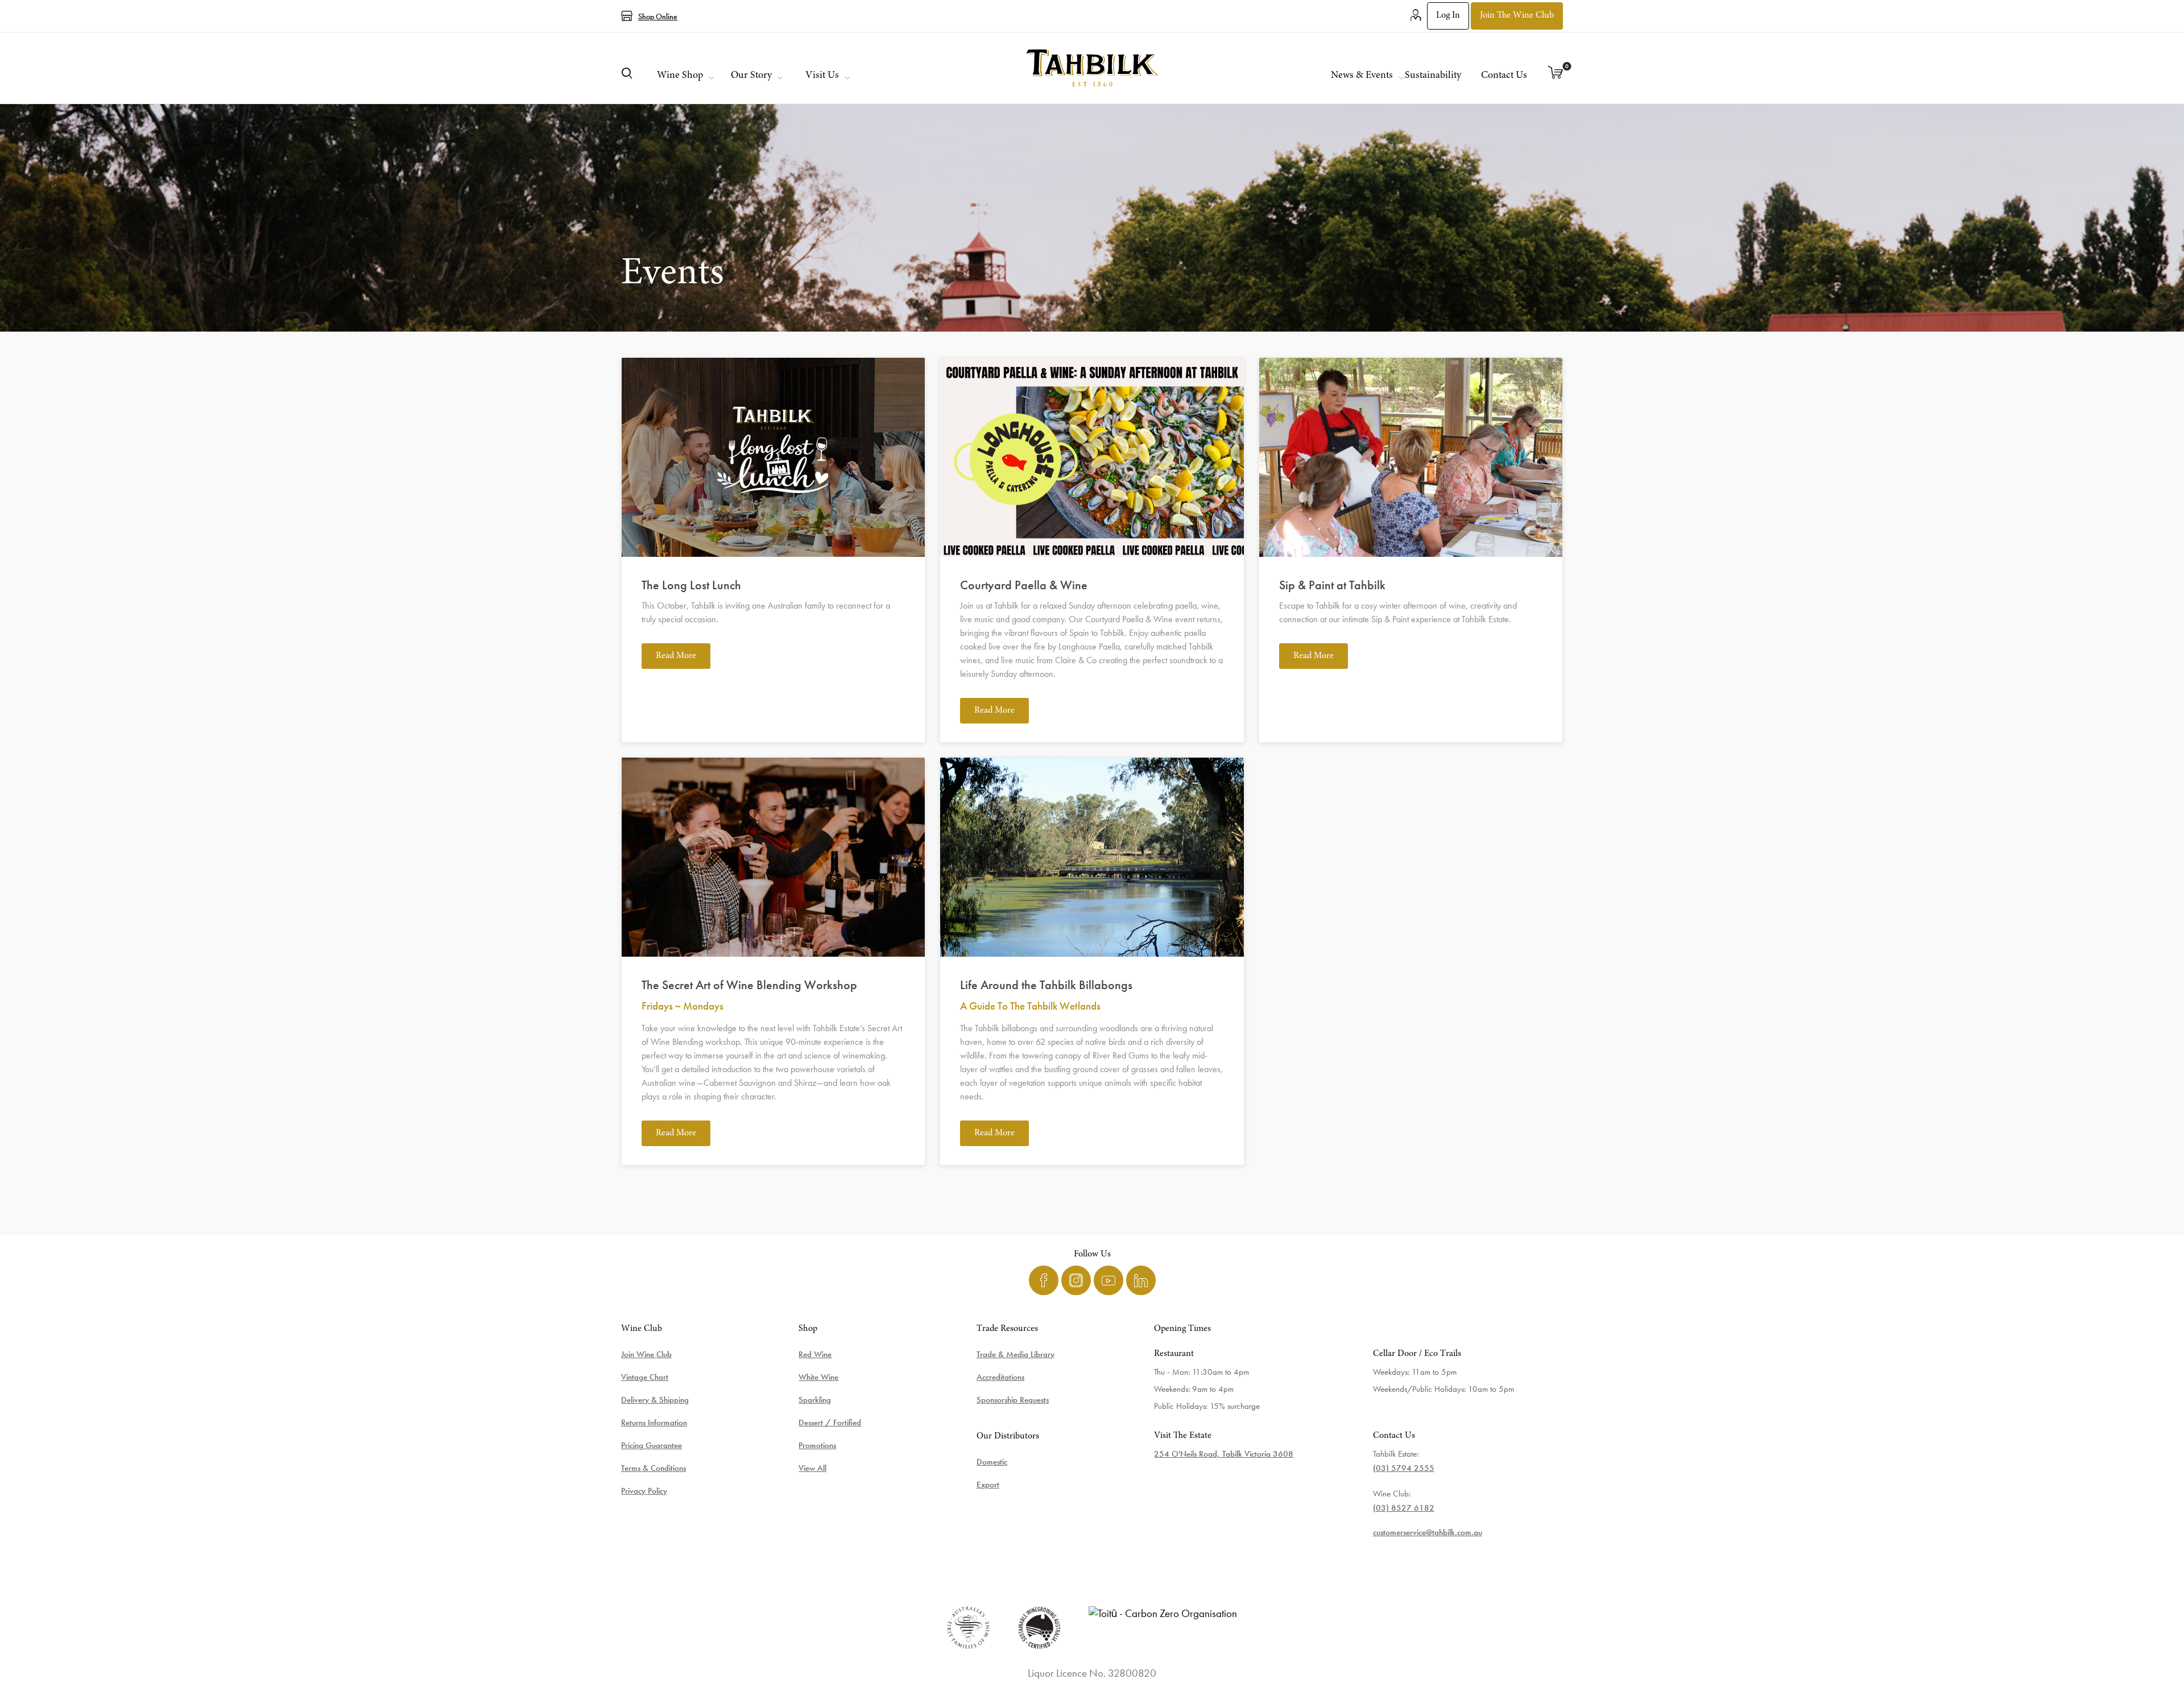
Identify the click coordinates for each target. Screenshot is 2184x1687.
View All (812, 1468)
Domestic (992, 1462)
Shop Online (658, 16)
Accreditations (1000, 1377)
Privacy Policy (644, 1491)
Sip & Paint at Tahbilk (1332, 585)
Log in (1448, 15)
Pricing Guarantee (652, 1445)
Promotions (817, 1445)
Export (988, 1485)
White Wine (818, 1377)
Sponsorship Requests (1013, 1400)
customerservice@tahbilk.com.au (1428, 1532)
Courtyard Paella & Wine (1024, 585)
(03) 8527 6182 (1404, 1508)
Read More (676, 656)
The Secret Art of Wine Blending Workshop (749, 985)
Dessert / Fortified (830, 1423)
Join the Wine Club (1517, 15)
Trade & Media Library (1016, 1354)
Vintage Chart (645, 1377)
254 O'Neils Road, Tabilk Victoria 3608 (1224, 1454)
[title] (1092, 68)
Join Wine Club (646, 1354)
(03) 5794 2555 (1404, 1468)
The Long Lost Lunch (691, 585)
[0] (1556, 73)
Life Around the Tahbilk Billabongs (1046, 985)
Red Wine (815, 1354)
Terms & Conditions (653, 1468)
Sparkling (815, 1400)
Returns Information (654, 1423)
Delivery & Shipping (655, 1400)
